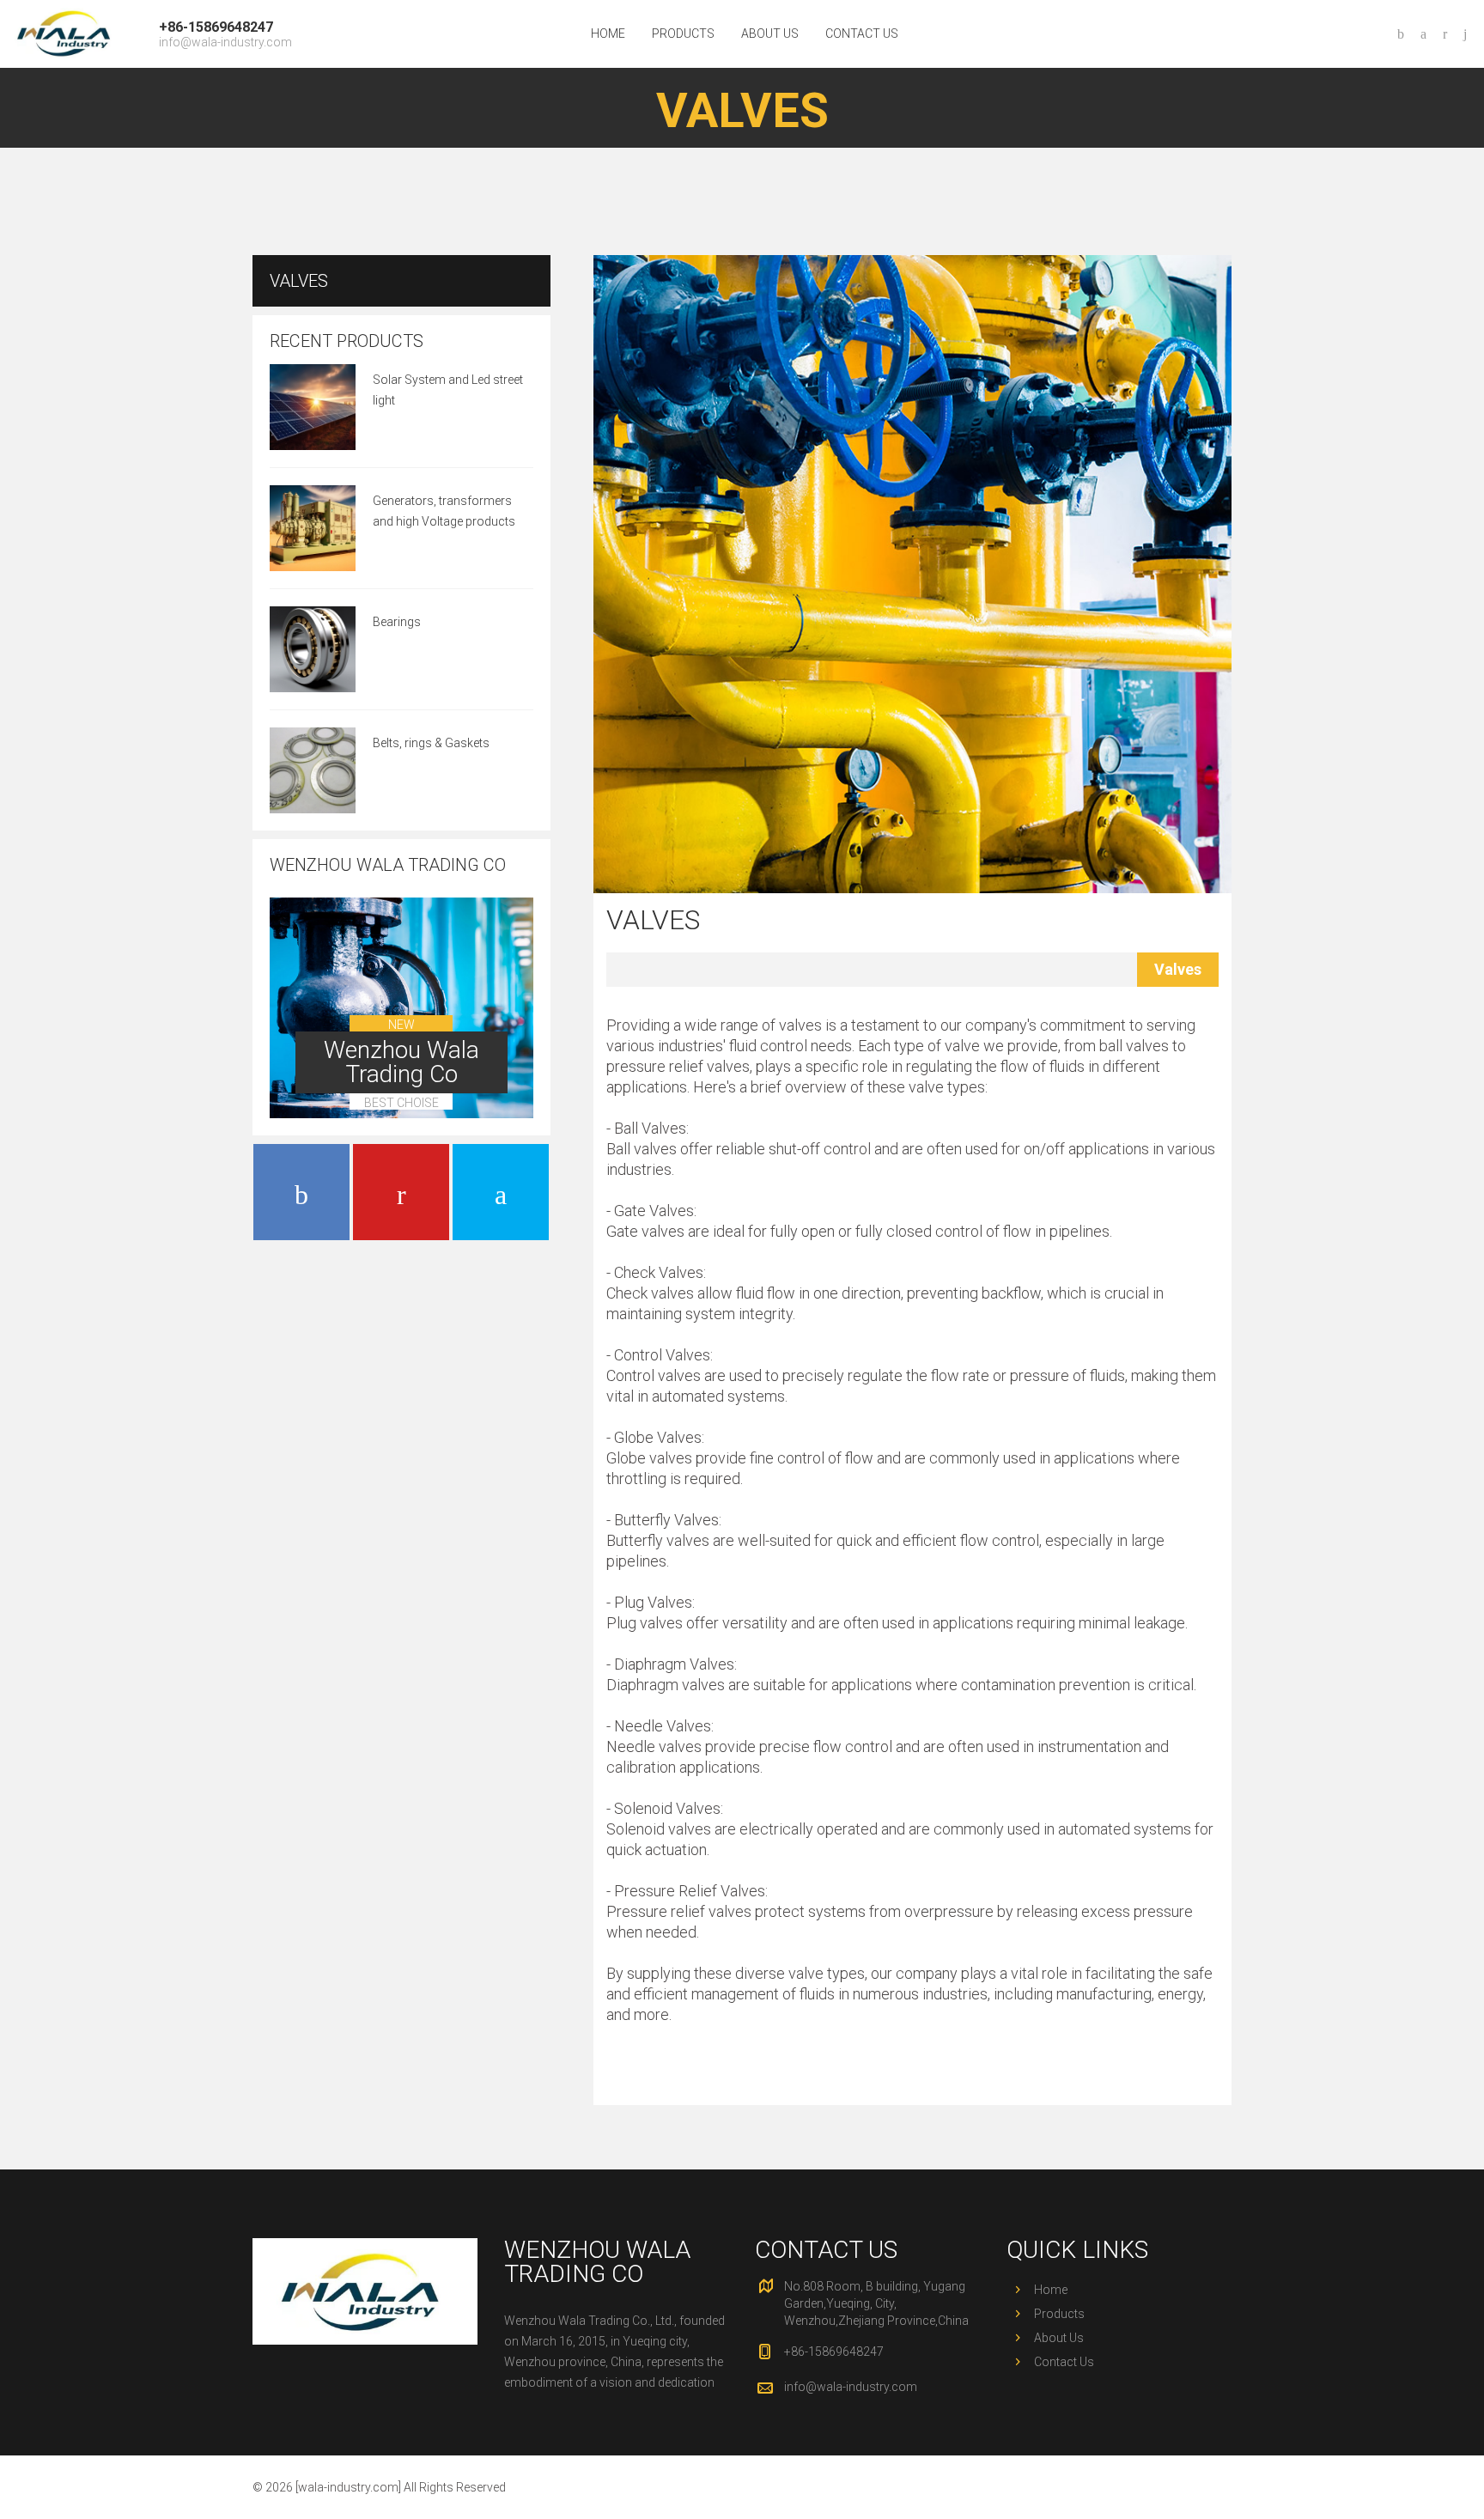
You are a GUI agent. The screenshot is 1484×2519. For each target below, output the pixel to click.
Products (683, 33)
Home (608, 33)
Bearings (397, 622)
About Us (770, 33)
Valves (653, 920)
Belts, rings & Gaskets (431, 743)
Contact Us (862, 33)
